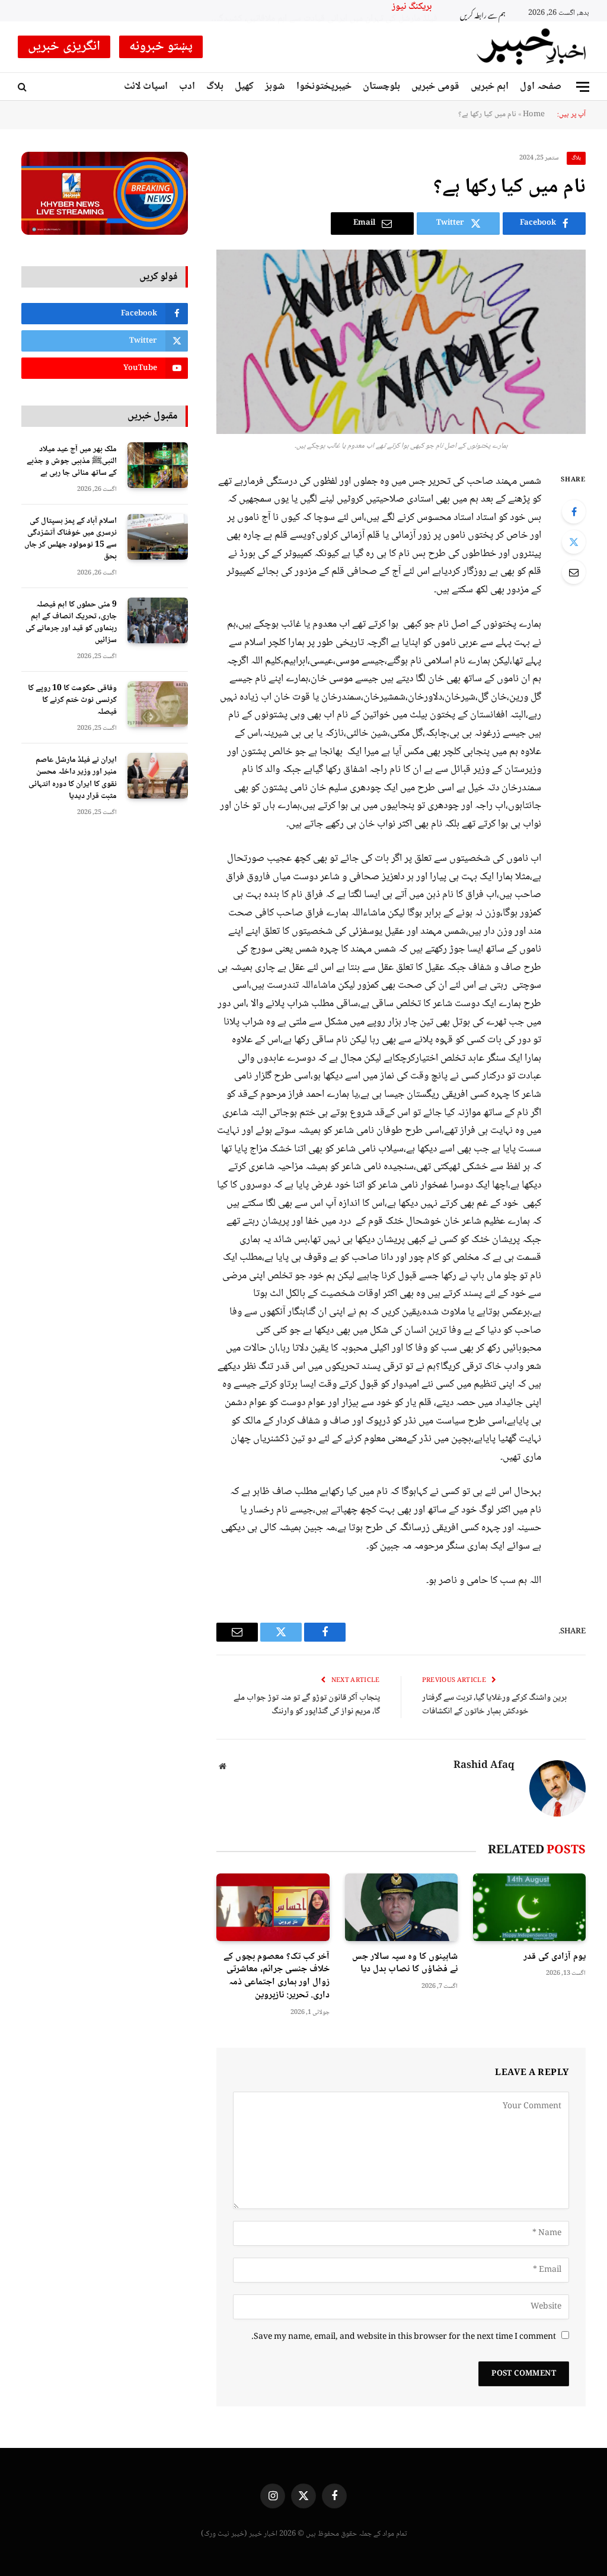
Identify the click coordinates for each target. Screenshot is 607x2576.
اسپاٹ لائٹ (146, 87)
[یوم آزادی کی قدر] (529, 1907)
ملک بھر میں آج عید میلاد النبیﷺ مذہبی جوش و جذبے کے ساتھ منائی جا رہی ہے (72, 461)
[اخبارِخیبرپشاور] (532, 47)
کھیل (244, 87)
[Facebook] (574, 512)
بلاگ (215, 87)
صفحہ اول (541, 87)
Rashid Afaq (484, 1766)
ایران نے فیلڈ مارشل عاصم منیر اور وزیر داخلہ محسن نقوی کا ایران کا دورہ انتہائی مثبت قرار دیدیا (73, 778)
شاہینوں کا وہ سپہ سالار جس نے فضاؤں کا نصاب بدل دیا (405, 1964)
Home (534, 114)
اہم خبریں (490, 87)
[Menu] (583, 87)
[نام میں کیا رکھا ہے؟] (401, 342)
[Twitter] (574, 542)
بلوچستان (381, 87)
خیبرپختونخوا (324, 87)
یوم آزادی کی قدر (555, 1957)
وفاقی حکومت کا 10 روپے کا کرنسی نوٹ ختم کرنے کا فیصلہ (72, 700)
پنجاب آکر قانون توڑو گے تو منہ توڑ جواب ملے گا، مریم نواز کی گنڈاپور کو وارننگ (307, 1705)
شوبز (275, 87)
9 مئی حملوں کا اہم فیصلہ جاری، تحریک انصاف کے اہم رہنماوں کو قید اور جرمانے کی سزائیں (71, 623)
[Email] (574, 572)
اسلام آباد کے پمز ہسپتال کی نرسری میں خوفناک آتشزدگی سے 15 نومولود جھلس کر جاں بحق (71, 539)
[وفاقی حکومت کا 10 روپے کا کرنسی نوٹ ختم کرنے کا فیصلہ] (158, 704)
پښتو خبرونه (161, 47)
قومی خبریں (435, 87)
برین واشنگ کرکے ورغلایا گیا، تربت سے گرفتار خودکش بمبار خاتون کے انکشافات (494, 1705)
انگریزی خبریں (64, 47)
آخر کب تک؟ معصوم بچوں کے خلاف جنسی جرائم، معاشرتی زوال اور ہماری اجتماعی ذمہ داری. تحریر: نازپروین (276, 1976)
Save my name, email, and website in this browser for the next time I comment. (404, 2337)
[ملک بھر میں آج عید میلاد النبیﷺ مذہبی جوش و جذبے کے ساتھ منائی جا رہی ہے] (158, 465)
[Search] (23, 87)
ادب (187, 87)
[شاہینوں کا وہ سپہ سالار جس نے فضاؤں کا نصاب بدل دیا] (401, 1907)
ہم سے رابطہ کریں (483, 14)
